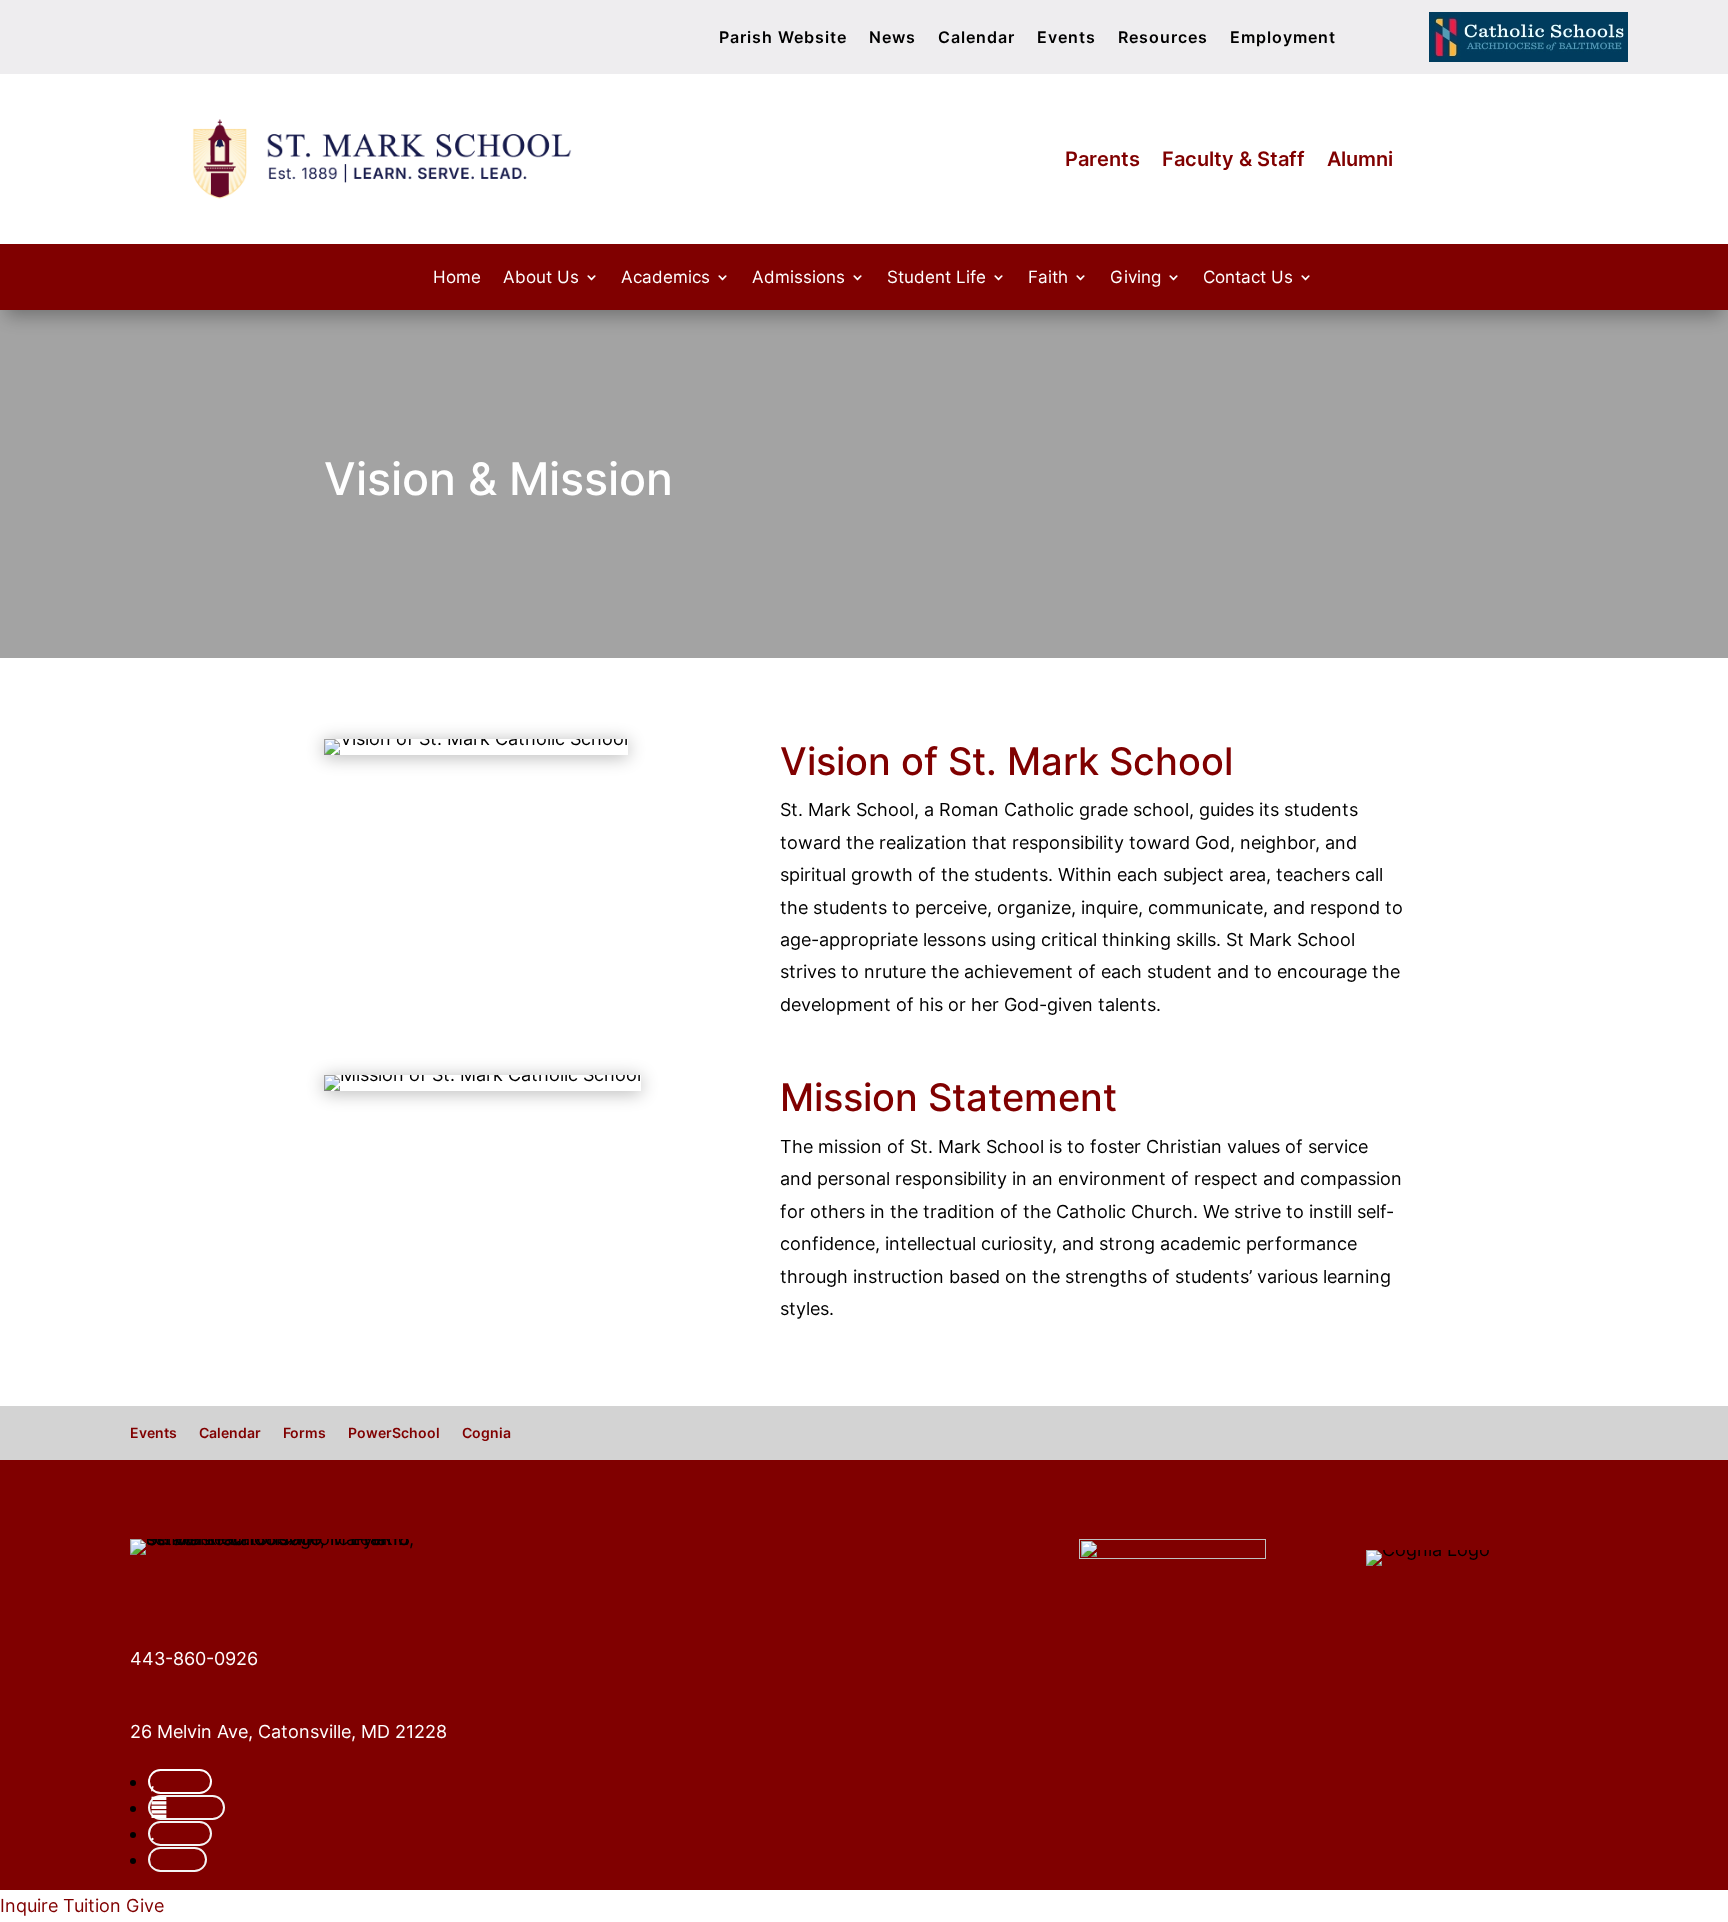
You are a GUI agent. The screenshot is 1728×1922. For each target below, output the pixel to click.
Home (457, 278)
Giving (1135, 278)
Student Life (936, 278)
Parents (1102, 161)
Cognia (486, 1433)
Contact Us (1248, 278)
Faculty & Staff (1233, 161)
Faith (1048, 278)
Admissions (798, 278)
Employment (1283, 38)
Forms (304, 1433)
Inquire (29, 1905)
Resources (1163, 38)
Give (145, 1905)
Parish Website (783, 38)
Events (1066, 38)
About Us (541, 278)
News (892, 38)
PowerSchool (394, 1433)
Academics (665, 278)
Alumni (1360, 161)
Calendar (976, 38)
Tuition (92, 1905)
